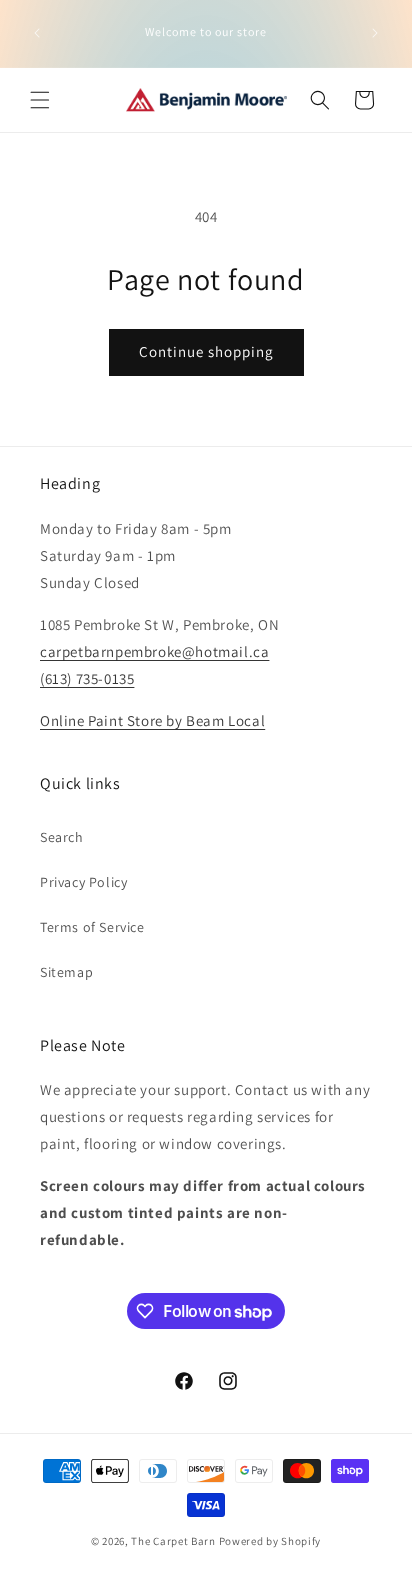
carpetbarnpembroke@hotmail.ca (154, 651)
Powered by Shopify (270, 1541)
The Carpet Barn (173, 1541)
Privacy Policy (83, 882)
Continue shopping (206, 351)
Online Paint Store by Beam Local (152, 720)
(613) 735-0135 (87, 678)
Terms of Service (92, 927)
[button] (40, 100)
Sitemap (66, 972)
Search (62, 837)
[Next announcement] (375, 33)
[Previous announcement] (37, 33)
